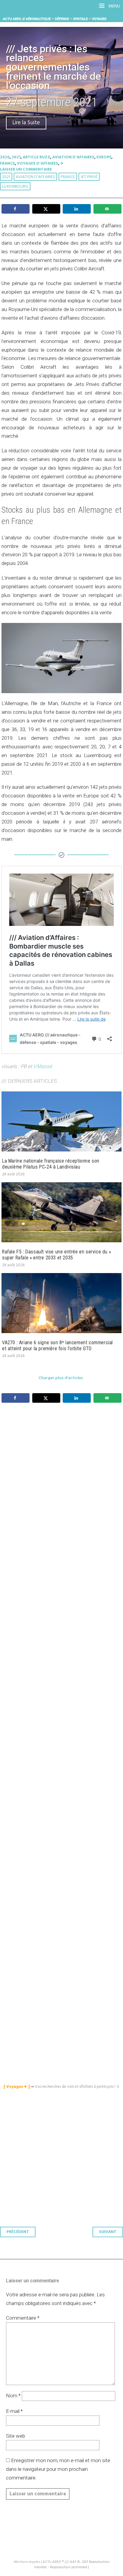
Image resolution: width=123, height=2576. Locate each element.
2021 (16, 157)
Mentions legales (27, 2562)
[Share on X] (46, 209)
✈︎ (62, 164)
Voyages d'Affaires (38, 164)
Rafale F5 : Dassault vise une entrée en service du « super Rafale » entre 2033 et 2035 (56, 1255)
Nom (13, 2396)
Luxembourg (15, 187)
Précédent (18, 2232)
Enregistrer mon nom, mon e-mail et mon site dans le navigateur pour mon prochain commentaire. (58, 2469)
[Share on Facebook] (16, 209)
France (7, 164)
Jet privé (89, 177)
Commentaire (23, 2318)
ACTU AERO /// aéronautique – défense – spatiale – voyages (55, 19)
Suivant (108, 2232)
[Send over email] (107, 209)
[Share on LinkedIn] (77, 209)
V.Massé (43, 1066)
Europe (104, 157)
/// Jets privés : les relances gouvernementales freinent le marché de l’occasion (53, 67)
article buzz (36, 157)
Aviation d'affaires (73, 157)
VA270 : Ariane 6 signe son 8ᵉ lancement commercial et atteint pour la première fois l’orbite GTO (57, 1346)
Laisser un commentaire (26, 170)
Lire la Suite (26, 123)
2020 (5, 157)
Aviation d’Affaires (35, 177)
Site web (16, 2436)
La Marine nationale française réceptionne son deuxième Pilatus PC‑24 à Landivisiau (51, 1164)
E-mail (14, 2411)
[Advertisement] (63, 1681)
